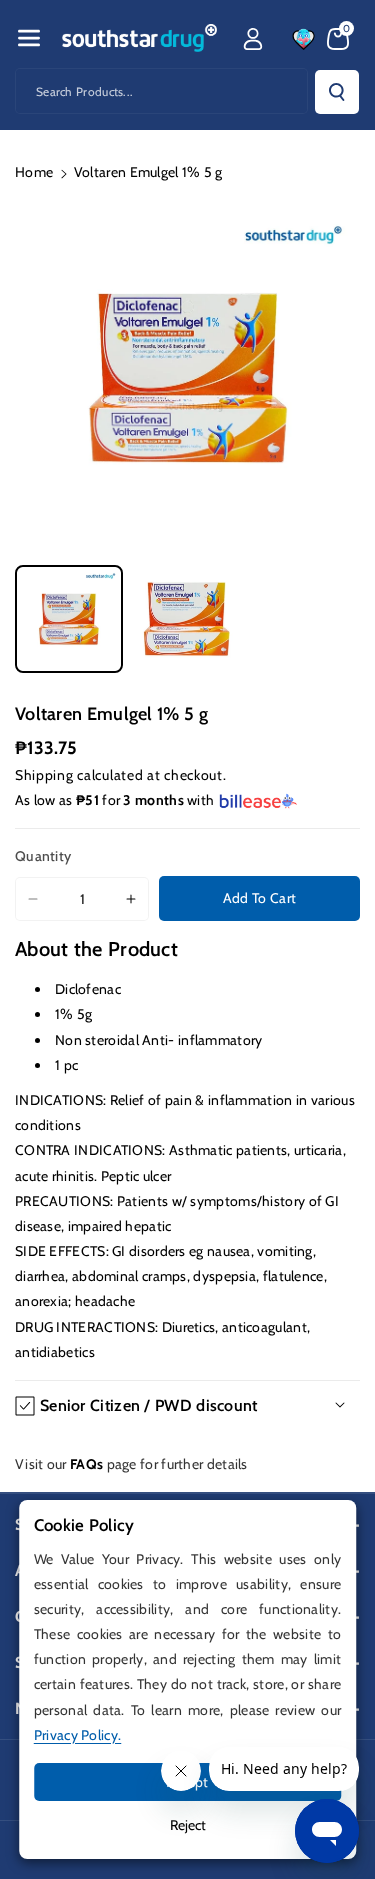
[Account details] (253, 39)
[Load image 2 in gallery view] (187, 619)
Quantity (43, 856)
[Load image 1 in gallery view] (69, 619)
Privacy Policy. (78, 1735)
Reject (188, 1825)
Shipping (44, 775)
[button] (29, 38)
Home (34, 172)
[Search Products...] (337, 92)
